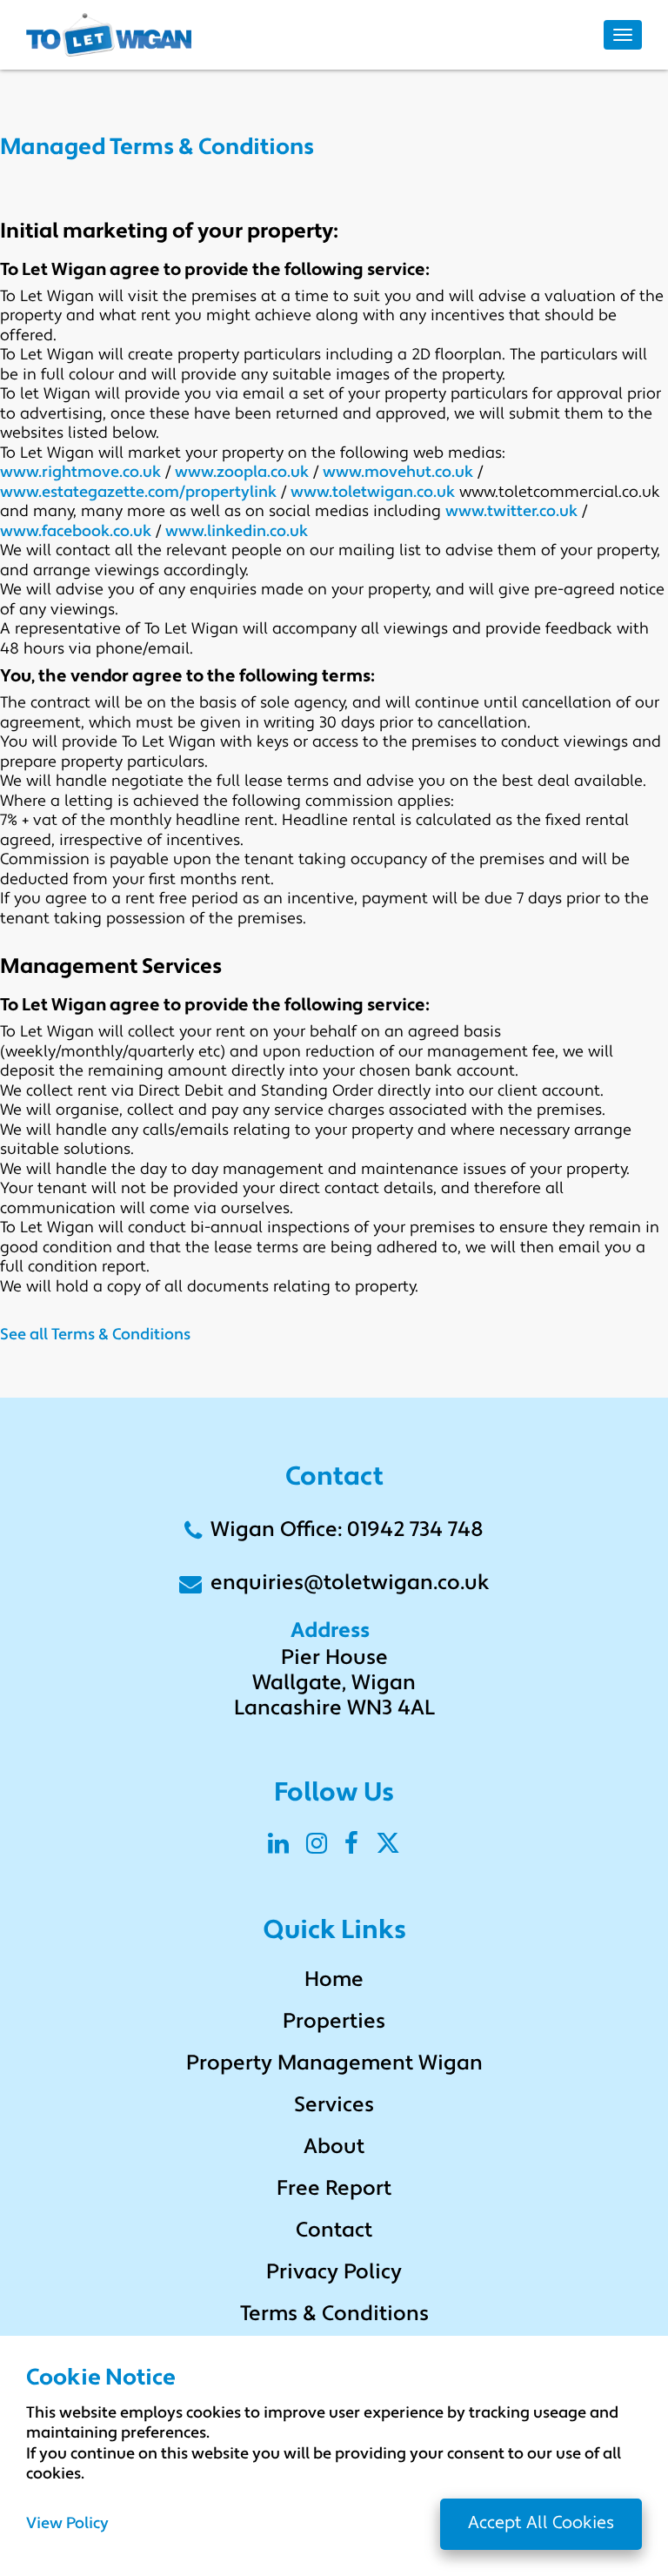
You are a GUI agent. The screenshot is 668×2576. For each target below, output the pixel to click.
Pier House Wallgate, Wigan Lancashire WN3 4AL (334, 1684)
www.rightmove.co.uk (80, 473)
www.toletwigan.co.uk (373, 493)
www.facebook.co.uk (76, 533)
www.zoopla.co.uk (242, 473)
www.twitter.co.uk (511, 513)
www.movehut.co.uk (398, 473)
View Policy (67, 2525)
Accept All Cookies (541, 2524)
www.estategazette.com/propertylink (138, 493)
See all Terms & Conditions (95, 1336)
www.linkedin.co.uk (237, 533)
